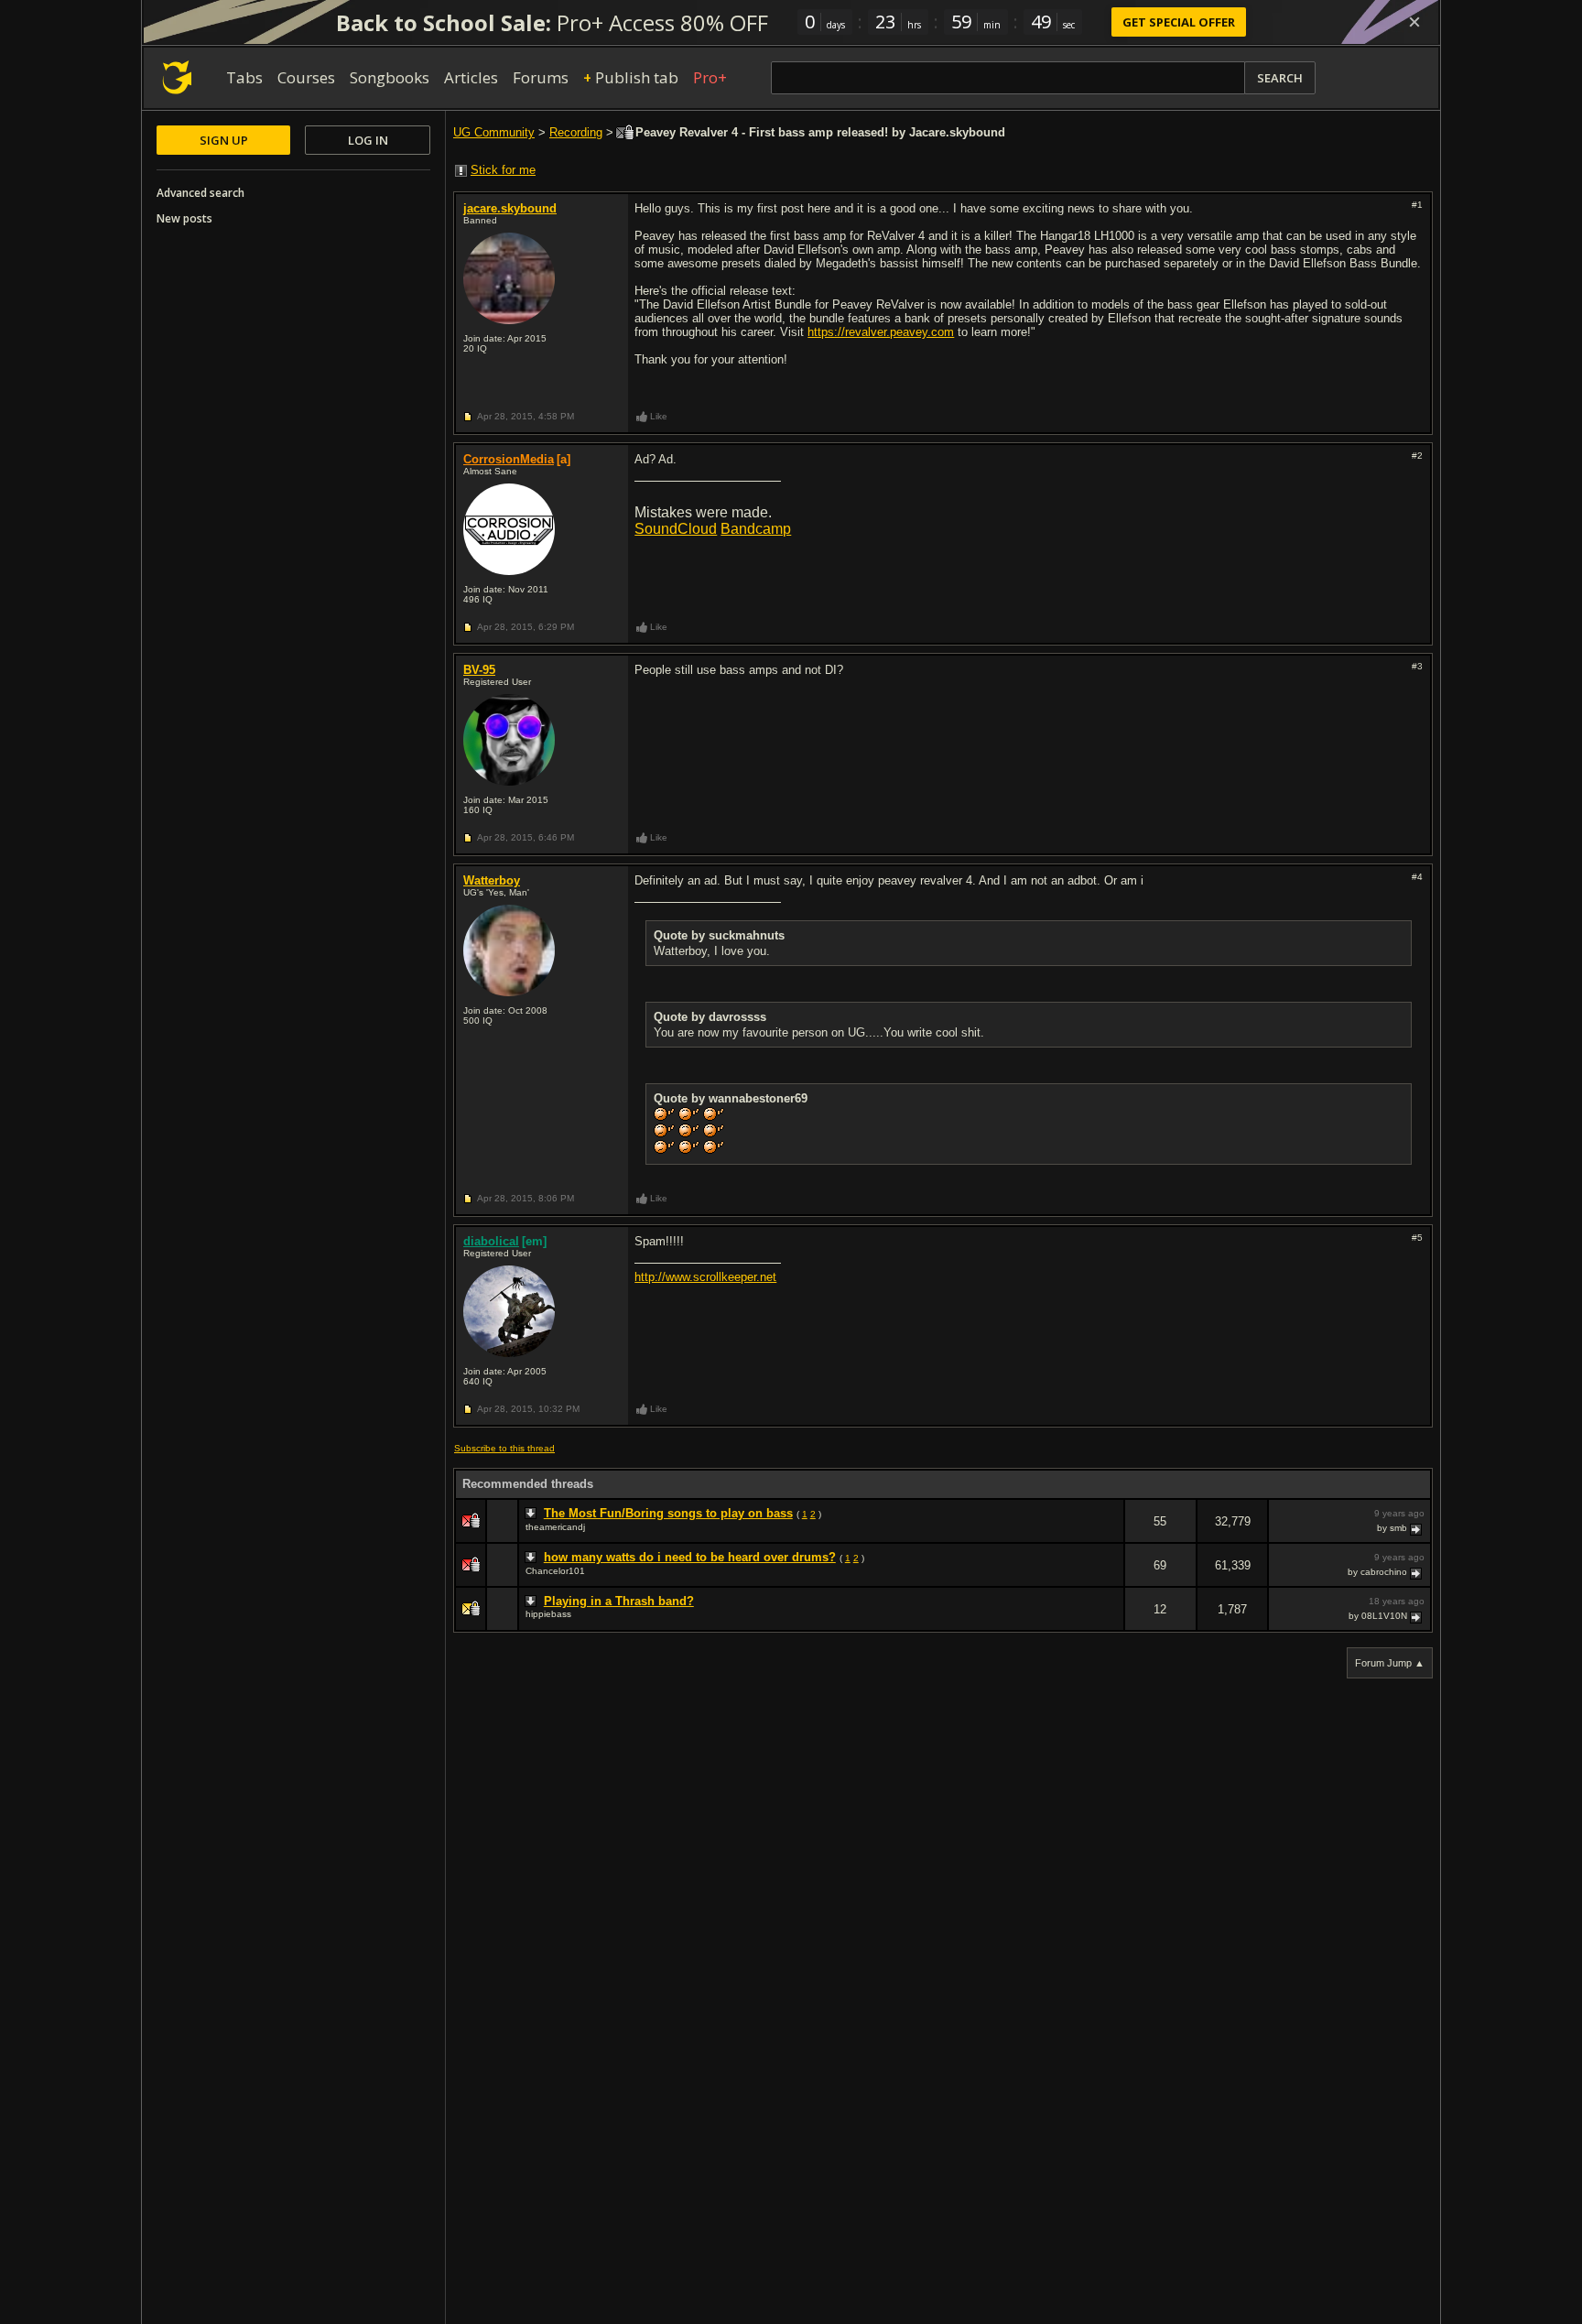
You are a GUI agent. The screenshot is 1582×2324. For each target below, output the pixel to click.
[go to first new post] (533, 1514)
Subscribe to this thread (504, 1448)
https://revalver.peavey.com (881, 332)
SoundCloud (676, 529)
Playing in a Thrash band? (619, 1601)
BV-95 (479, 670)
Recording (576, 132)
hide (1110, 1533)
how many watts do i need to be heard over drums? (690, 1557)
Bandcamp (756, 529)
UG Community (494, 132)
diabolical (491, 1241)
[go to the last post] (1417, 1528)
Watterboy (492, 880)
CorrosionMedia (509, 459)
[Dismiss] (1414, 22)
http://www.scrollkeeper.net (705, 1277)
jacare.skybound (510, 208)
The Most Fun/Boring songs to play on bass (668, 1513)
